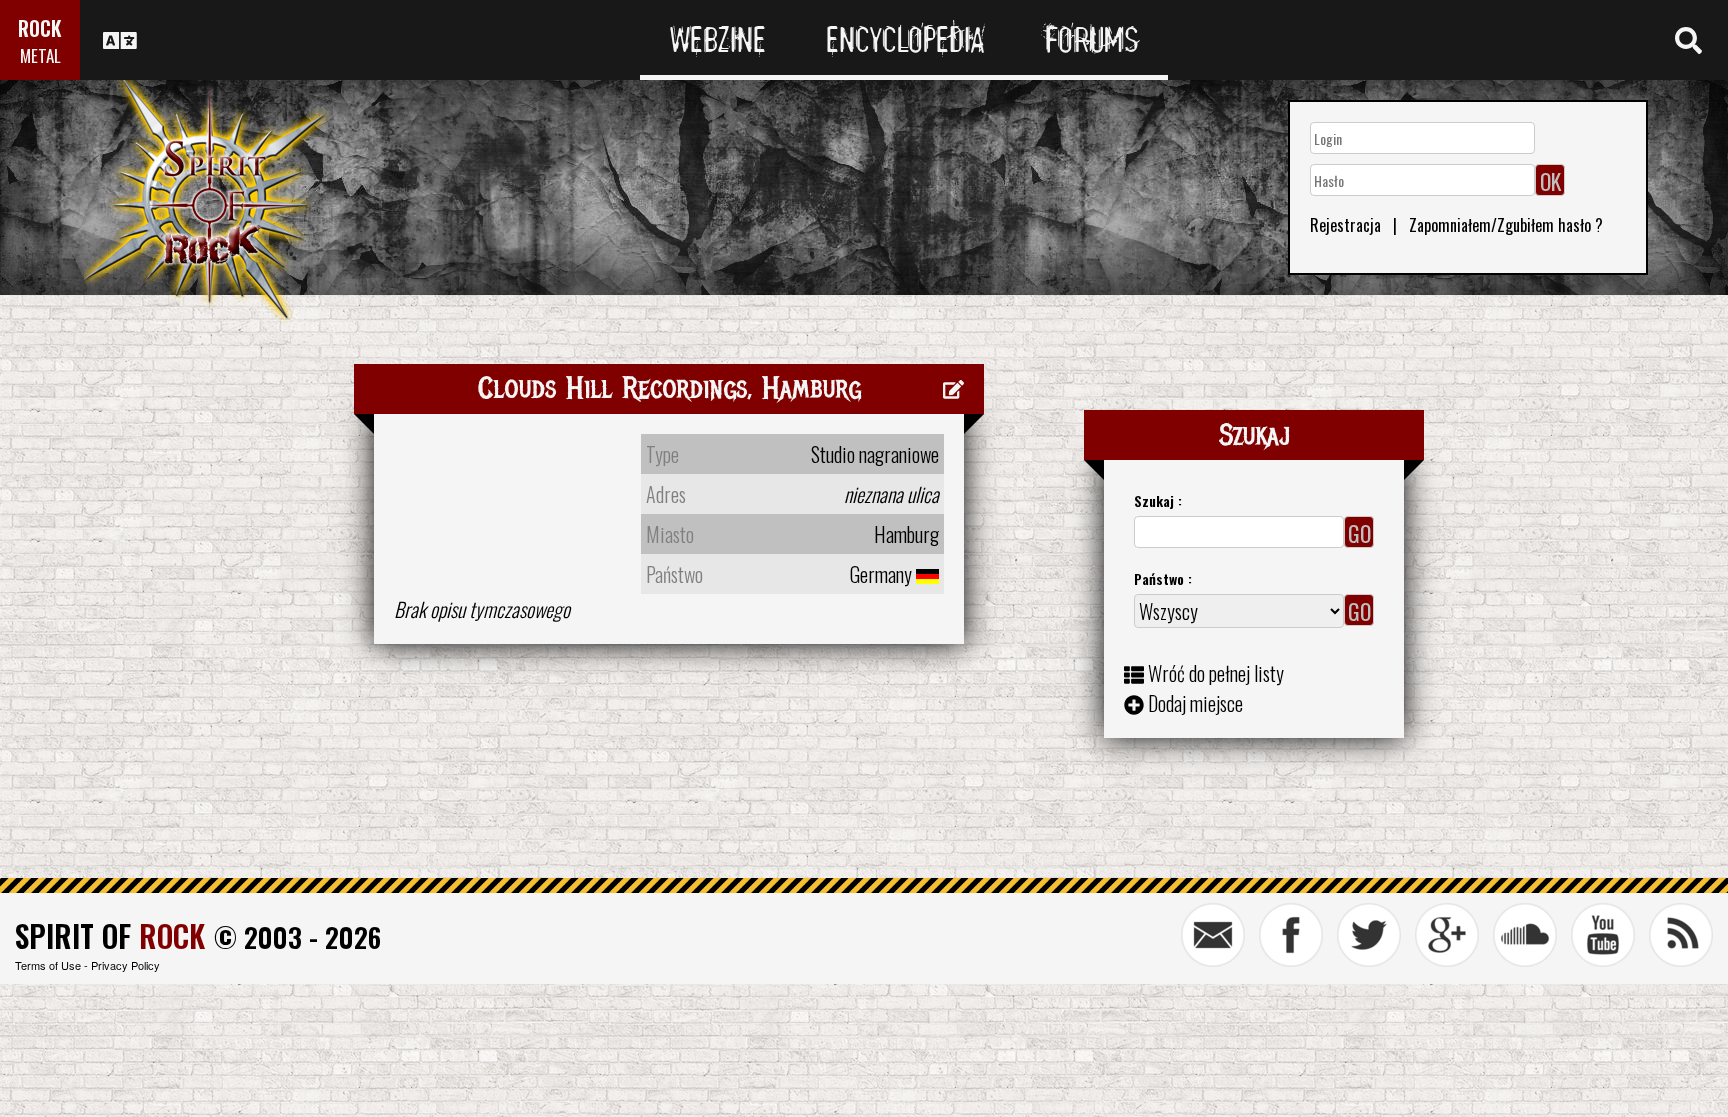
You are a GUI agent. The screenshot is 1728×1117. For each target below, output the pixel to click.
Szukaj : (1158, 500)
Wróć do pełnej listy (1216, 673)
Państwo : (1163, 578)
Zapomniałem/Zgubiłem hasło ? (1506, 225)
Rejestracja (1345, 225)
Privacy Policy (125, 965)
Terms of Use (48, 965)
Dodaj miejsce (1195, 703)
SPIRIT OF (110, 935)
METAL (40, 55)
